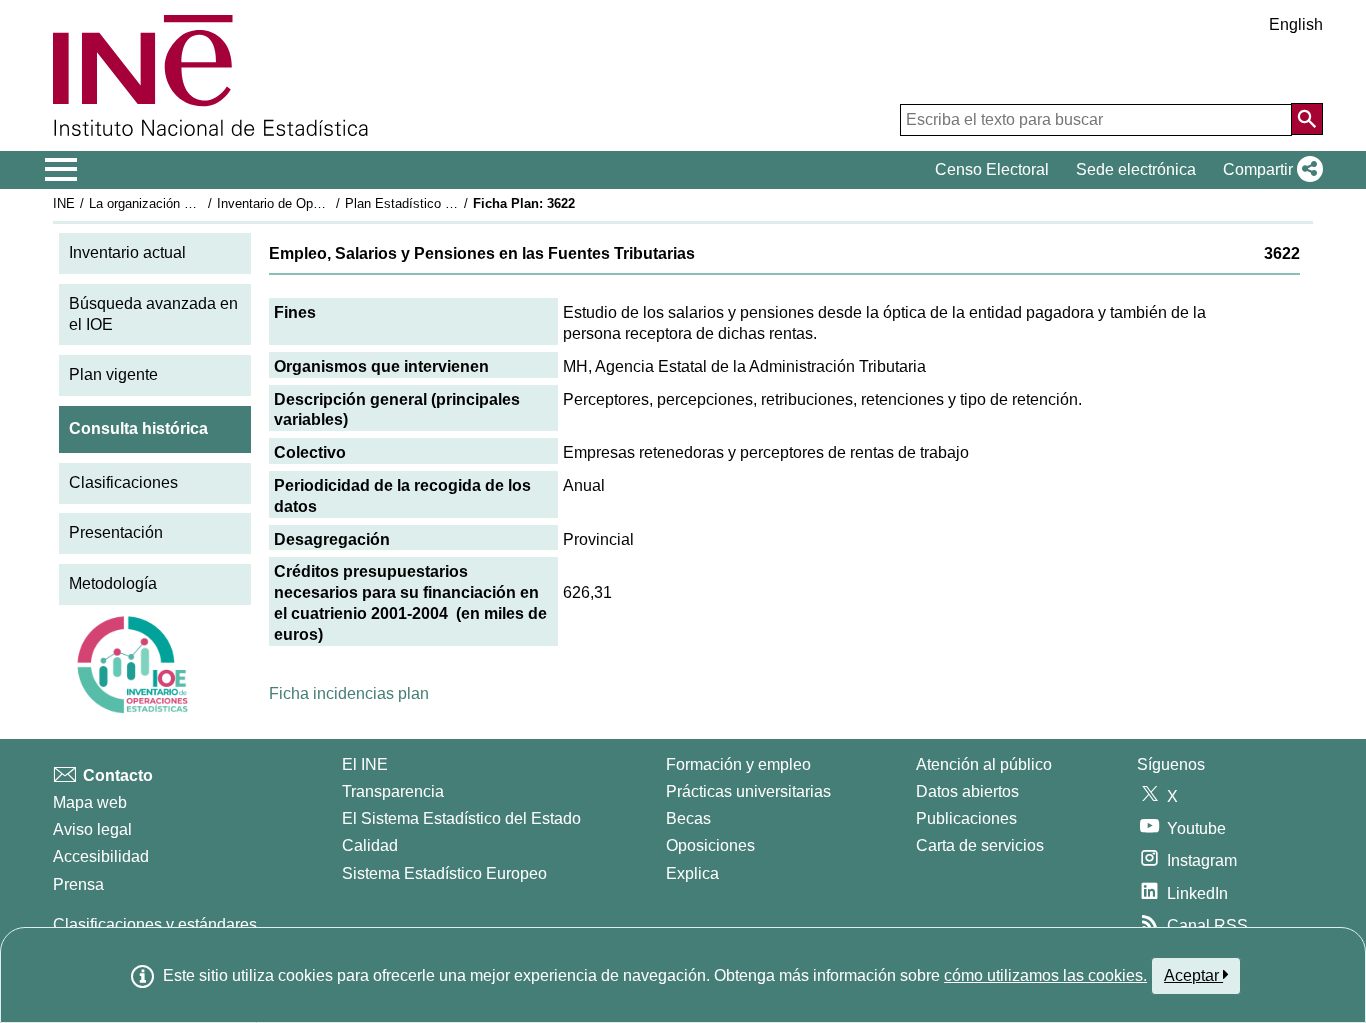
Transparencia (393, 791)
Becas (688, 818)
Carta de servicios (980, 845)
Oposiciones (710, 845)
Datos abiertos (967, 791)
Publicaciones (966, 818)
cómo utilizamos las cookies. (1045, 975)
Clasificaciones (123, 482)
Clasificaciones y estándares (155, 924)
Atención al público (984, 764)
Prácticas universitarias (748, 791)
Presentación (116, 532)
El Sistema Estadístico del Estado (461, 818)
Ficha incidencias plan (349, 693)
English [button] (1296, 24)
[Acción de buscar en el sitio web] (1307, 119)
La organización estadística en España (201, 203)
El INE (365, 764)
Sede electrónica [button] (1136, 169)
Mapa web (90, 802)
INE (64, 203)
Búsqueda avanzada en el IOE (153, 314)
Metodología (113, 583)
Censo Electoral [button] (992, 169)
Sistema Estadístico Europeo (444, 873)
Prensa (78, 884)
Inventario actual (127, 252)
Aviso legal (92, 829)
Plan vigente (113, 374)
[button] (1269, 170)
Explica (692, 873)
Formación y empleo (738, 764)
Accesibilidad (101, 856)
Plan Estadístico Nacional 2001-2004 (452, 203)
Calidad (370, 845)
